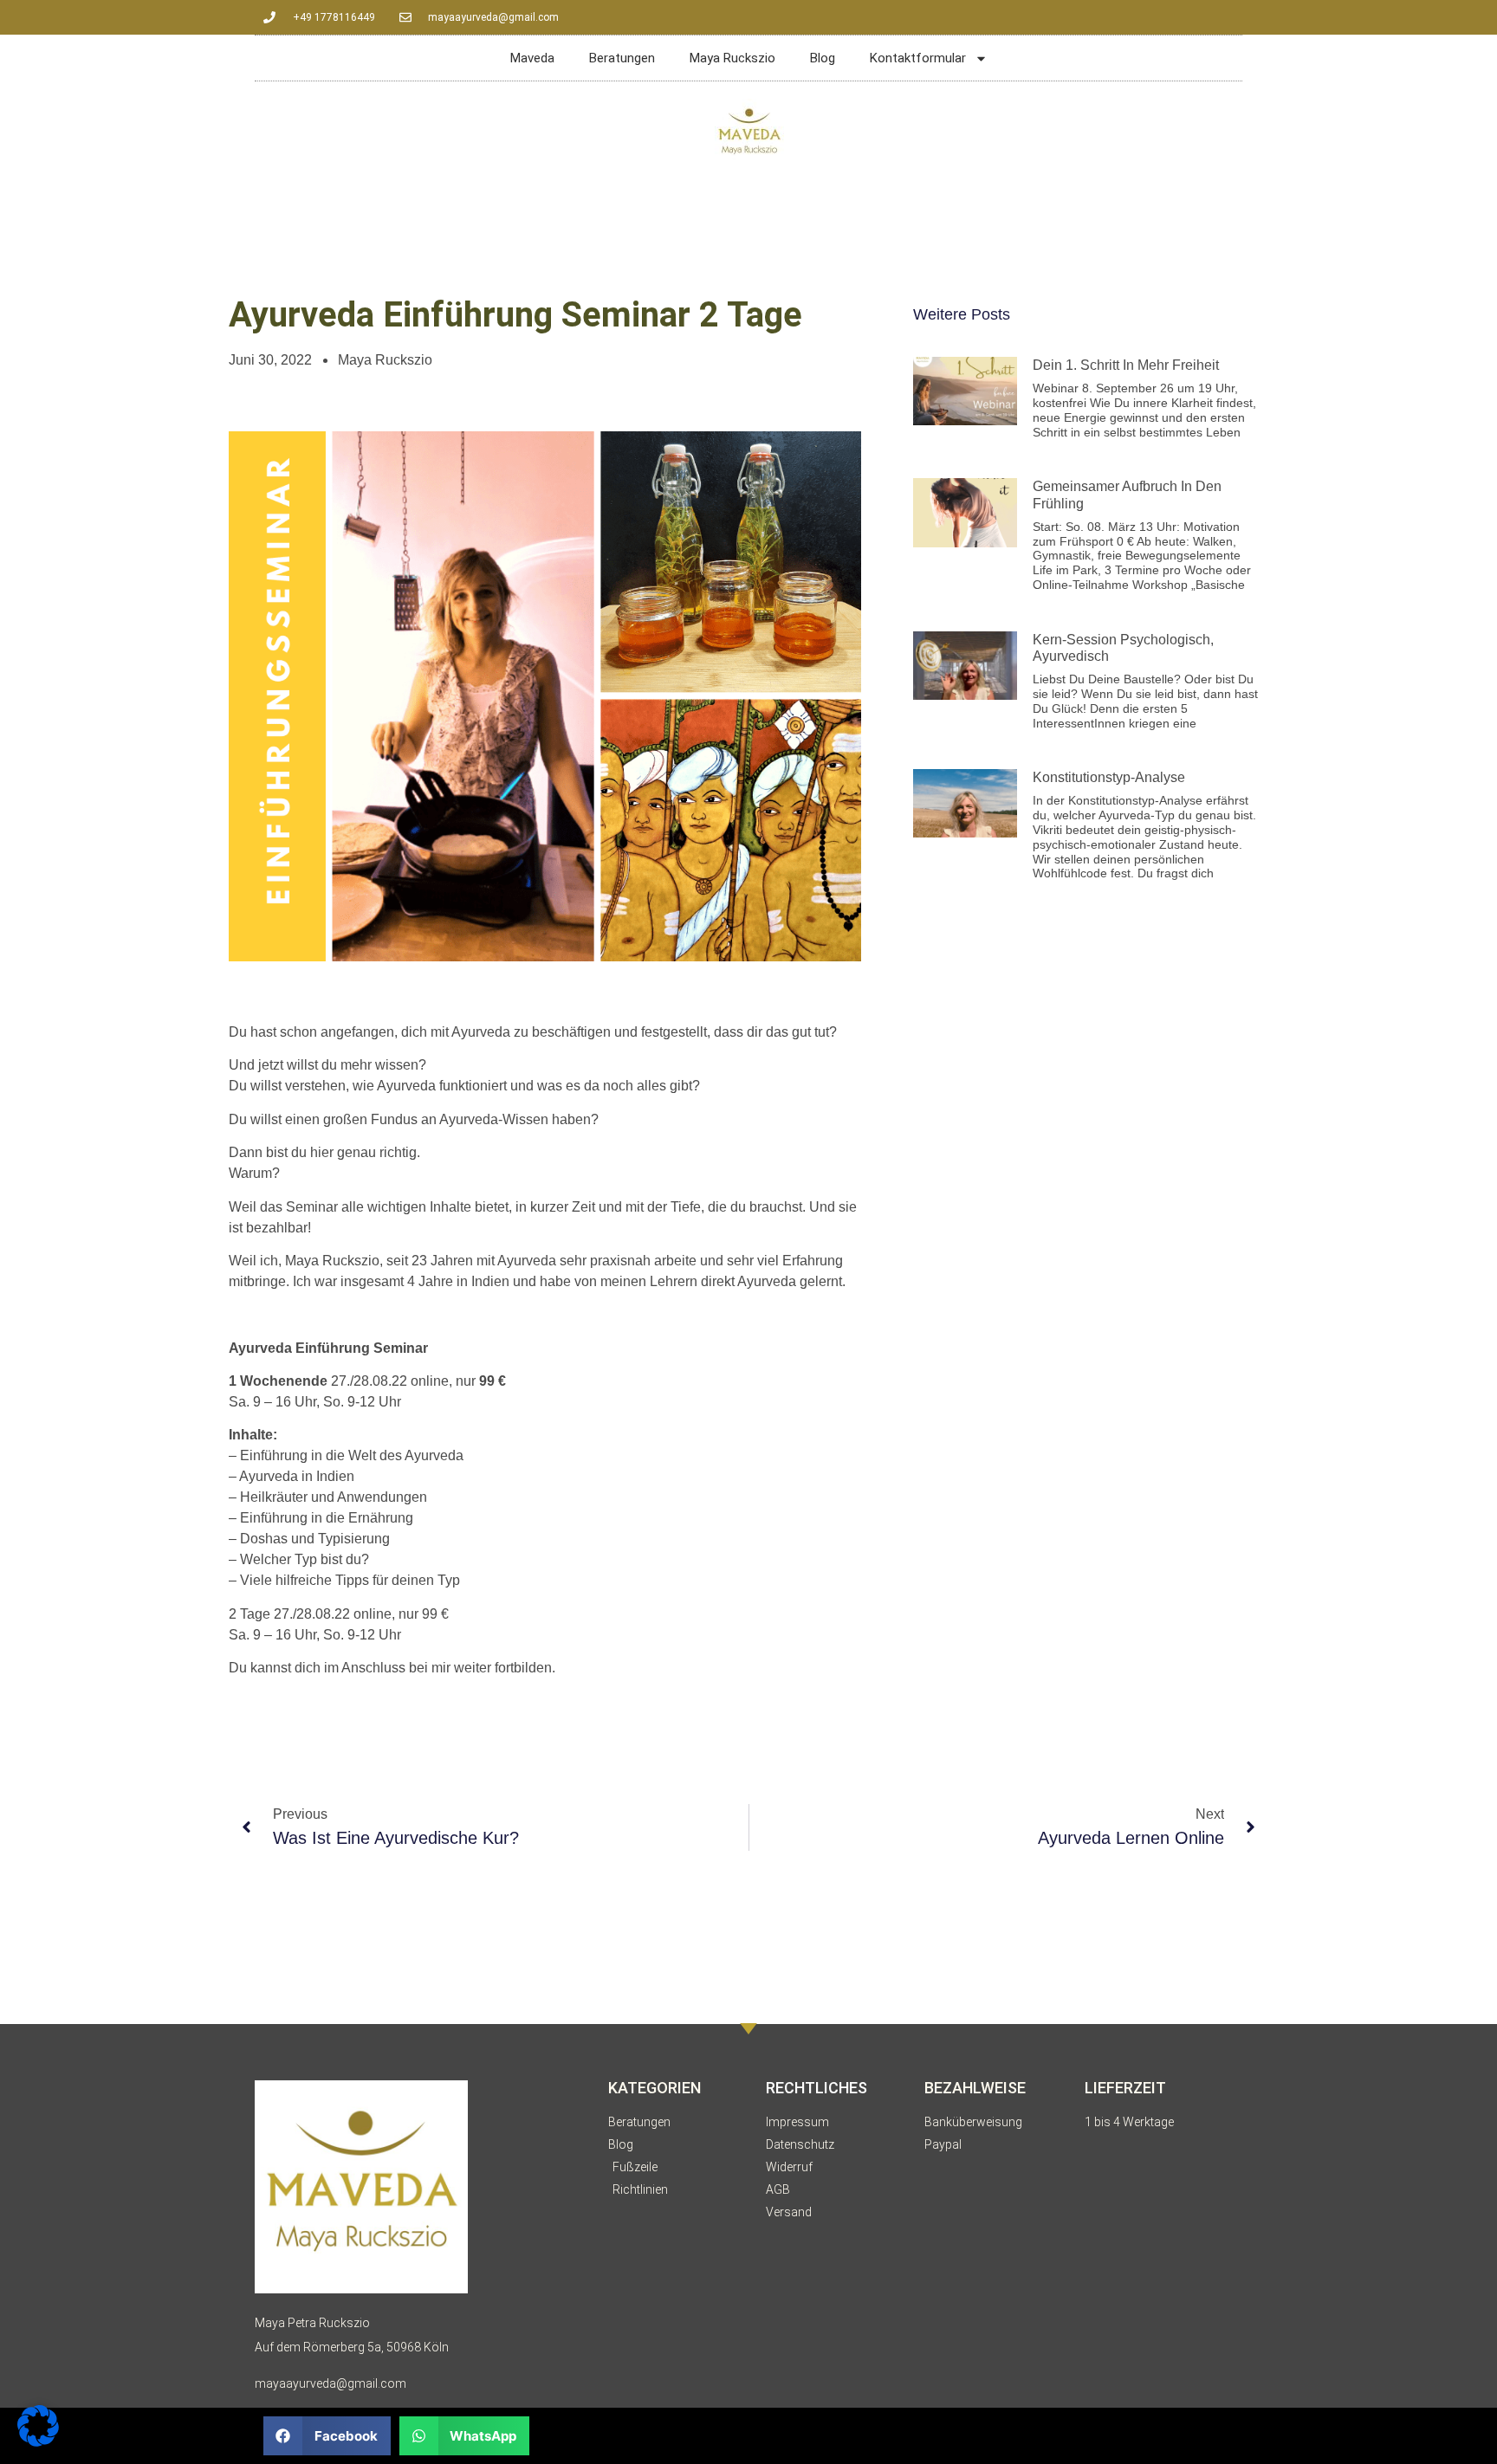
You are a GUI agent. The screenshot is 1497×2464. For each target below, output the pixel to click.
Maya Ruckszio (732, 58)
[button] (327, 2436)
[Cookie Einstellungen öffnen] (38, 2441)
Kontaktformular (918, 58)
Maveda (532, 58)
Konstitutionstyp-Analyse (1109, 777)
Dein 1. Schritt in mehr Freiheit (1126, 365)
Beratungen (622, 58)
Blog (823, 58)
